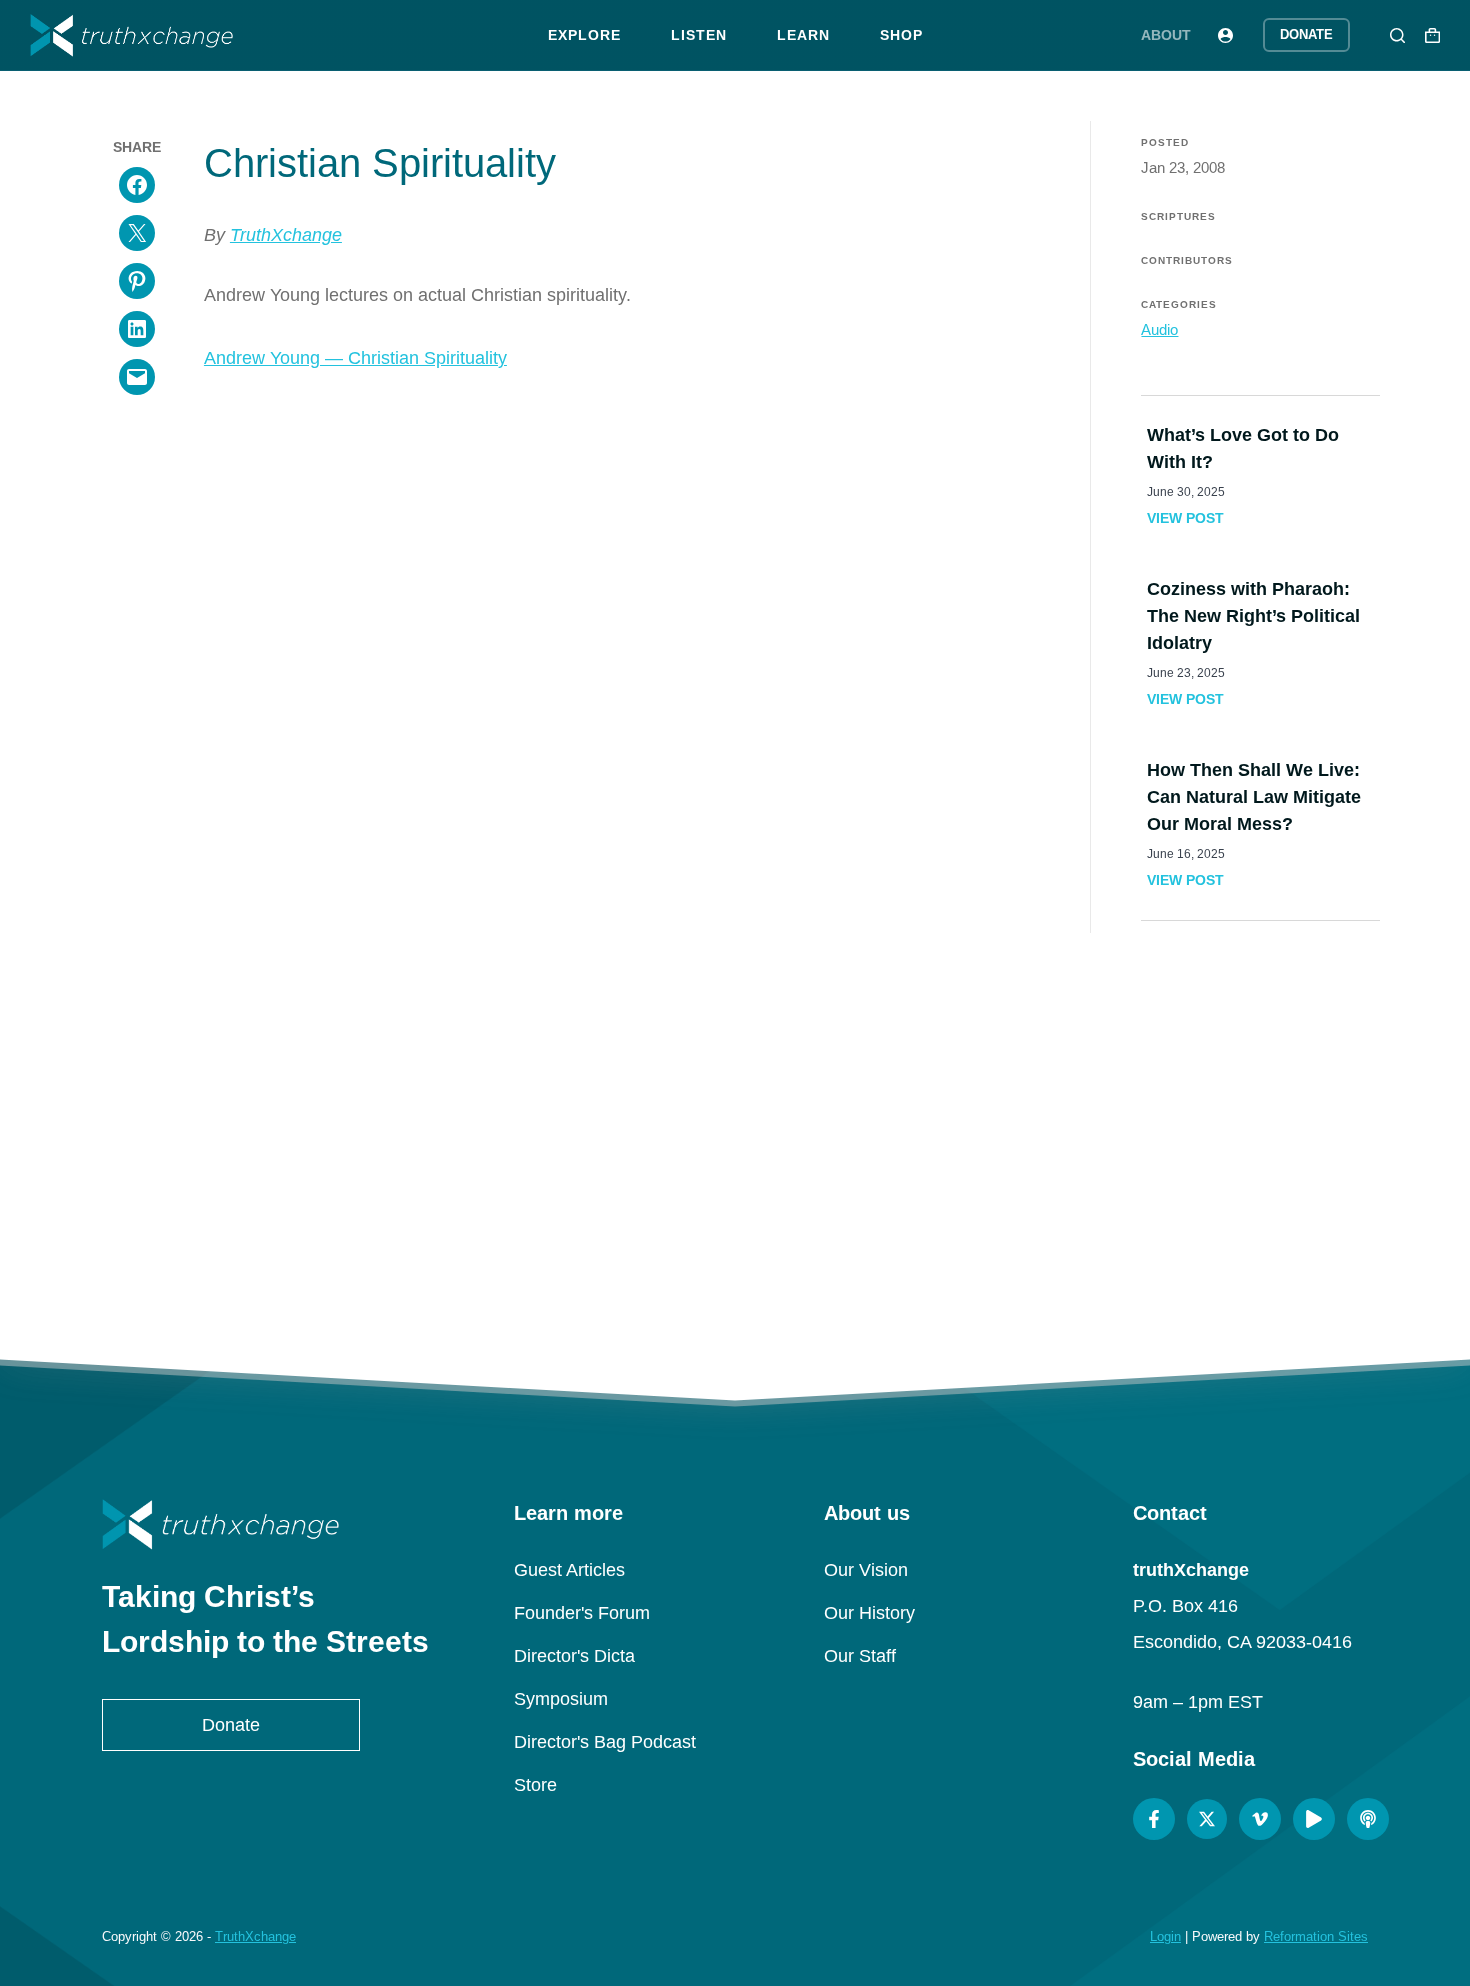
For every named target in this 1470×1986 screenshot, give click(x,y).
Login (1165, 1936)
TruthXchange (286, 235)
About (1166, 35)
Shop (901, 35)
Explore (584, 35)
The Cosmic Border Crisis (898, 1175)
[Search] (1397, 35)
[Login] (1225, 35)
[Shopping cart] (1432, 35)
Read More (245, 1252)
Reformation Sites (1316, 1936)
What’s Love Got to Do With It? (1243, 448)
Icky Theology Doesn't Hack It (1224, 1175)
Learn (803, 35)
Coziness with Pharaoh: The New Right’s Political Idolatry (1253, 616)
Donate (1306, 34)
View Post (1185, 518)
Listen (699, 35)
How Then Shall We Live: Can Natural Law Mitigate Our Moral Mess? (1254, 797)
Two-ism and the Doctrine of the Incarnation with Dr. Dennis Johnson (572, 1177)
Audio (1159, 329)
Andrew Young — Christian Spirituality (355, 358)
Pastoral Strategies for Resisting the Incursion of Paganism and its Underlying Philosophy (245, 1189)
